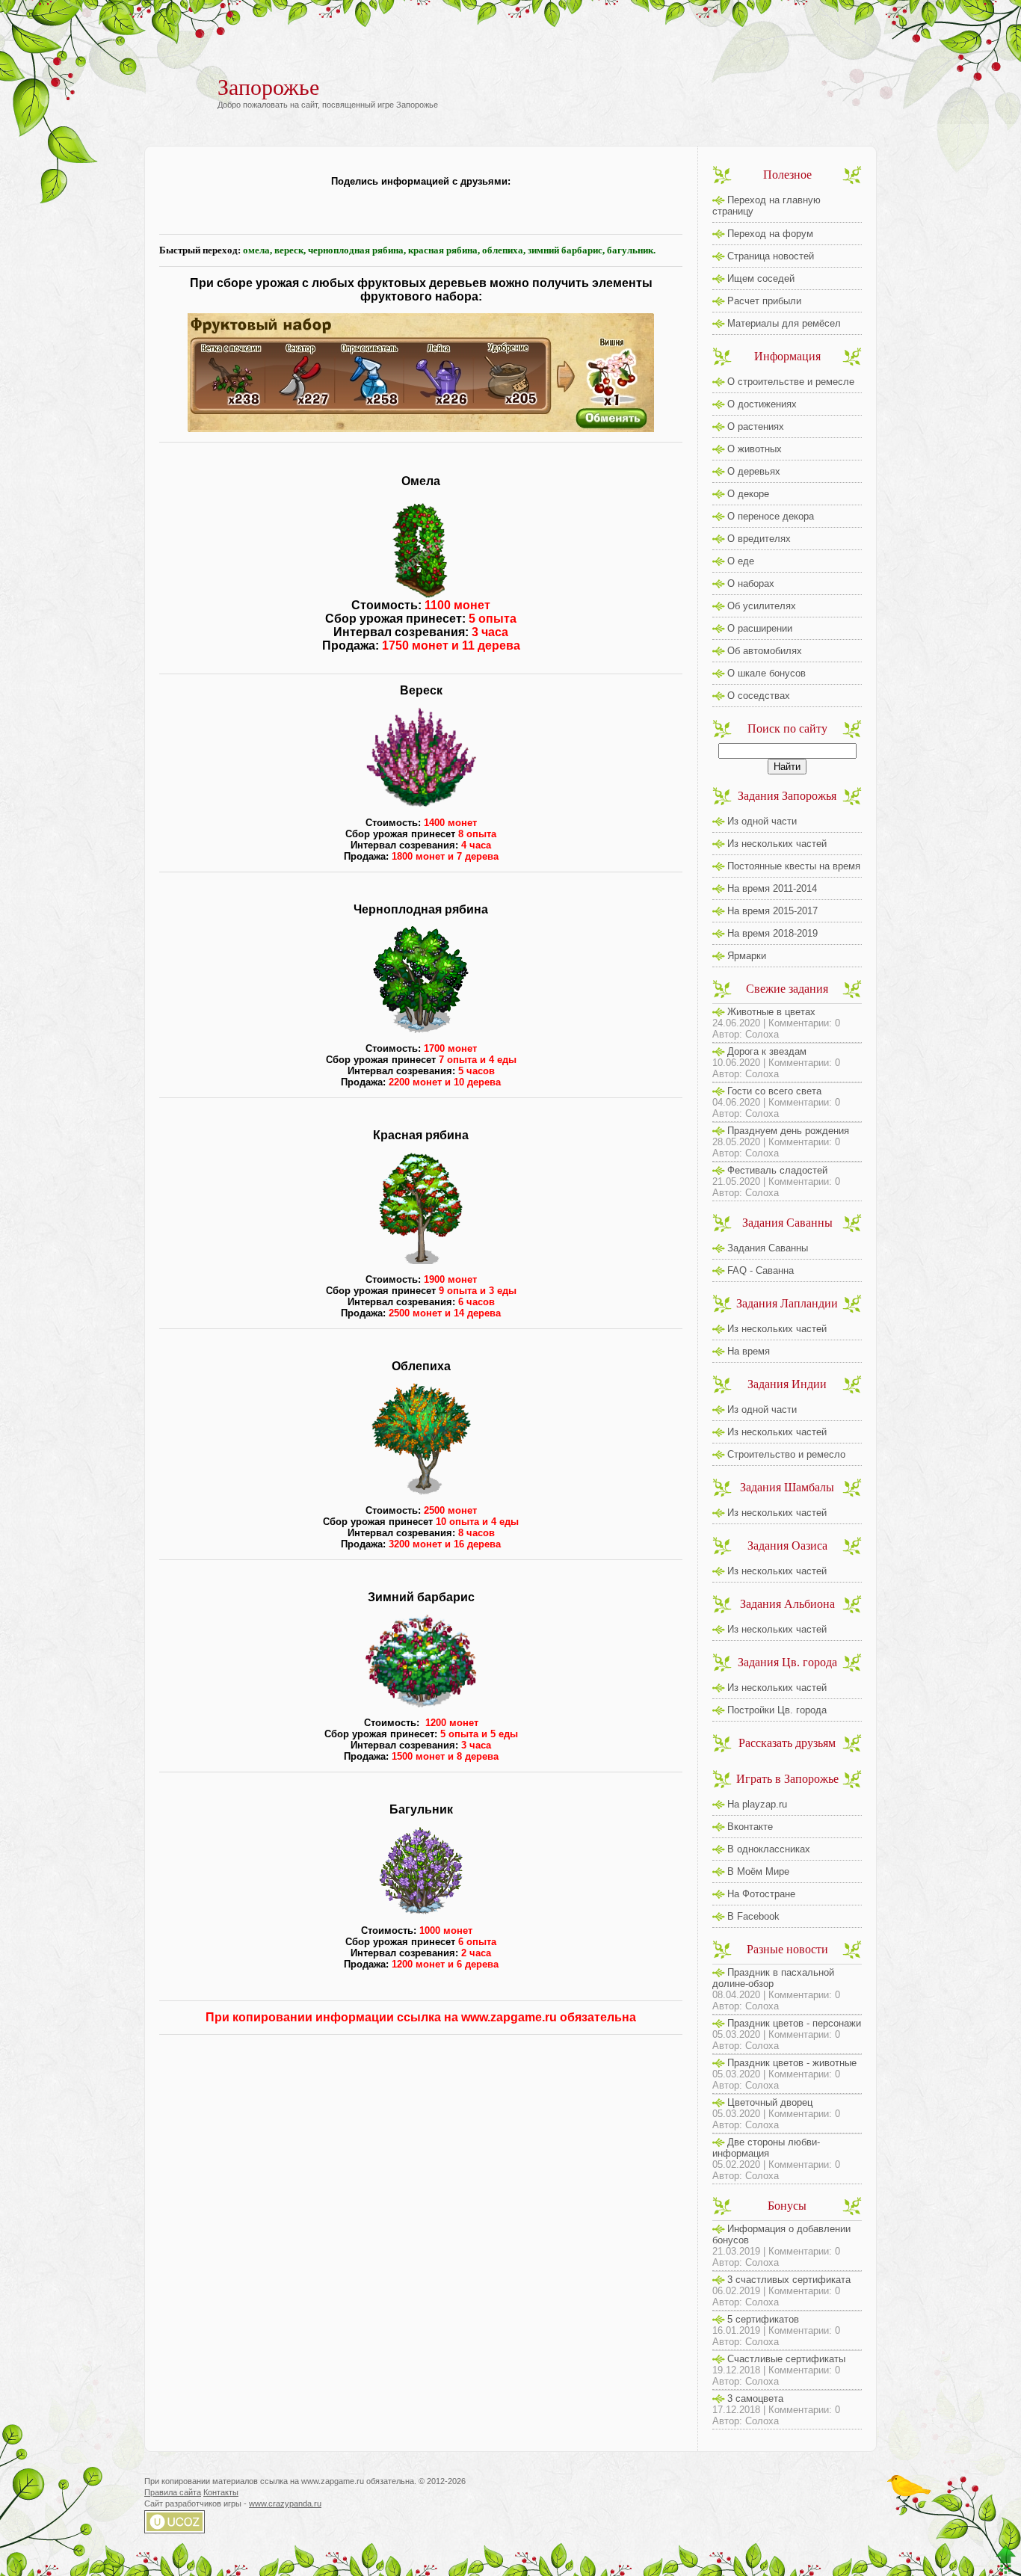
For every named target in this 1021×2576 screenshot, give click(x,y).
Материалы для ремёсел (784, 323)
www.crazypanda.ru (285, 2503)
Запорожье (268, 87)
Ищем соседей (761, 278)
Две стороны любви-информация (766, 2148)
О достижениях (762, 404)
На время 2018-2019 (772, 933)
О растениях (756, 426)
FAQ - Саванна (761, 1270)
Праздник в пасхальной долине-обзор (773, 1978)
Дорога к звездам (767, 1051)
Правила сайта (173, 2492)
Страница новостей (771, 256)
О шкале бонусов (766, 673)
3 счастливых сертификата (789, 2280)
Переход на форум (770, 234)
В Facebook (753, 1916)
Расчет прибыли (764, 301)
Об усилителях (762, 606)
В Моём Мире (758, 1871)
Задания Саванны (768, 1248)
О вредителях (759, 539)
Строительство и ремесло (786, 1454)
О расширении (760, 628)
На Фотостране (761, 1894)
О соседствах (759, 696)
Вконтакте (750, 1827)
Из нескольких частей (777, 844)
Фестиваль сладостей (777, 1170)
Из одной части (762, 821)
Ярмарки (747, 956)
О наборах (751, 583)
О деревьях (754, 471)
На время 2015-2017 (772, 911)
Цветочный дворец (770, 2102)
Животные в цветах (771, 1012)
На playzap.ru (757, 1804)
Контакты (221, 2492)
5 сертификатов (763, 2319)
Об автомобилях (765, 651)
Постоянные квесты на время (794, 866)
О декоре (748, 494)
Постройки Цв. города (777, 1710)
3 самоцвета (755, 2398)
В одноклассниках (769, 1849)
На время (749, 1351)
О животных (755, 449)
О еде (741, 561)
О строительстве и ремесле (791, 382)
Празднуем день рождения (788, 1131)
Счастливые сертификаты (786, 2359)
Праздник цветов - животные (792, 2063)
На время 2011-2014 (772, 888)
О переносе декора (771, 516)
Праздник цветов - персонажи (794, 2023)
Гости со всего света (774, 1091)
